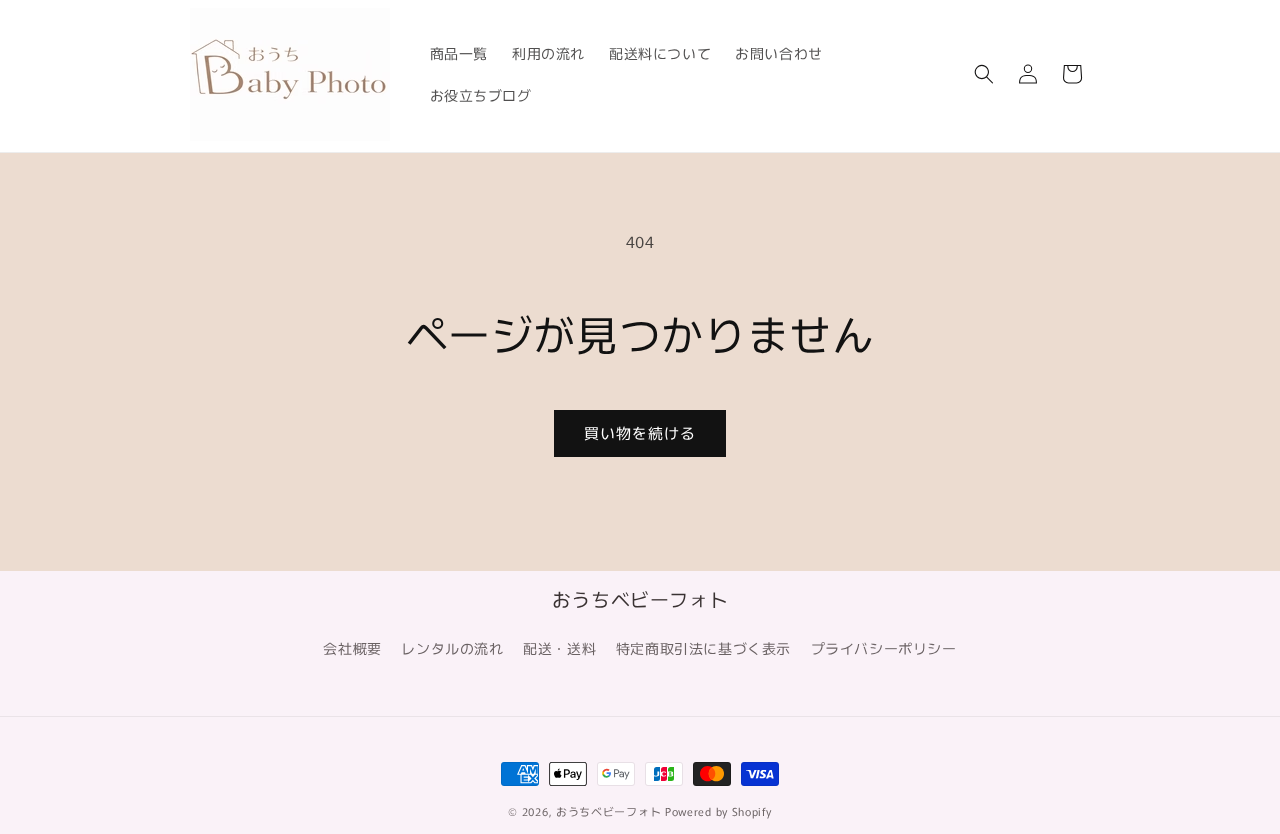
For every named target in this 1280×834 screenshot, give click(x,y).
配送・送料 (559, 648)
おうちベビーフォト (608, 811)
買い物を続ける (640, 432)
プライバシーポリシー (884, 648)
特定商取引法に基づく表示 (703, 648)
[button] (984, 74)
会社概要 (352, 648)
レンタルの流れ (452, 648)
